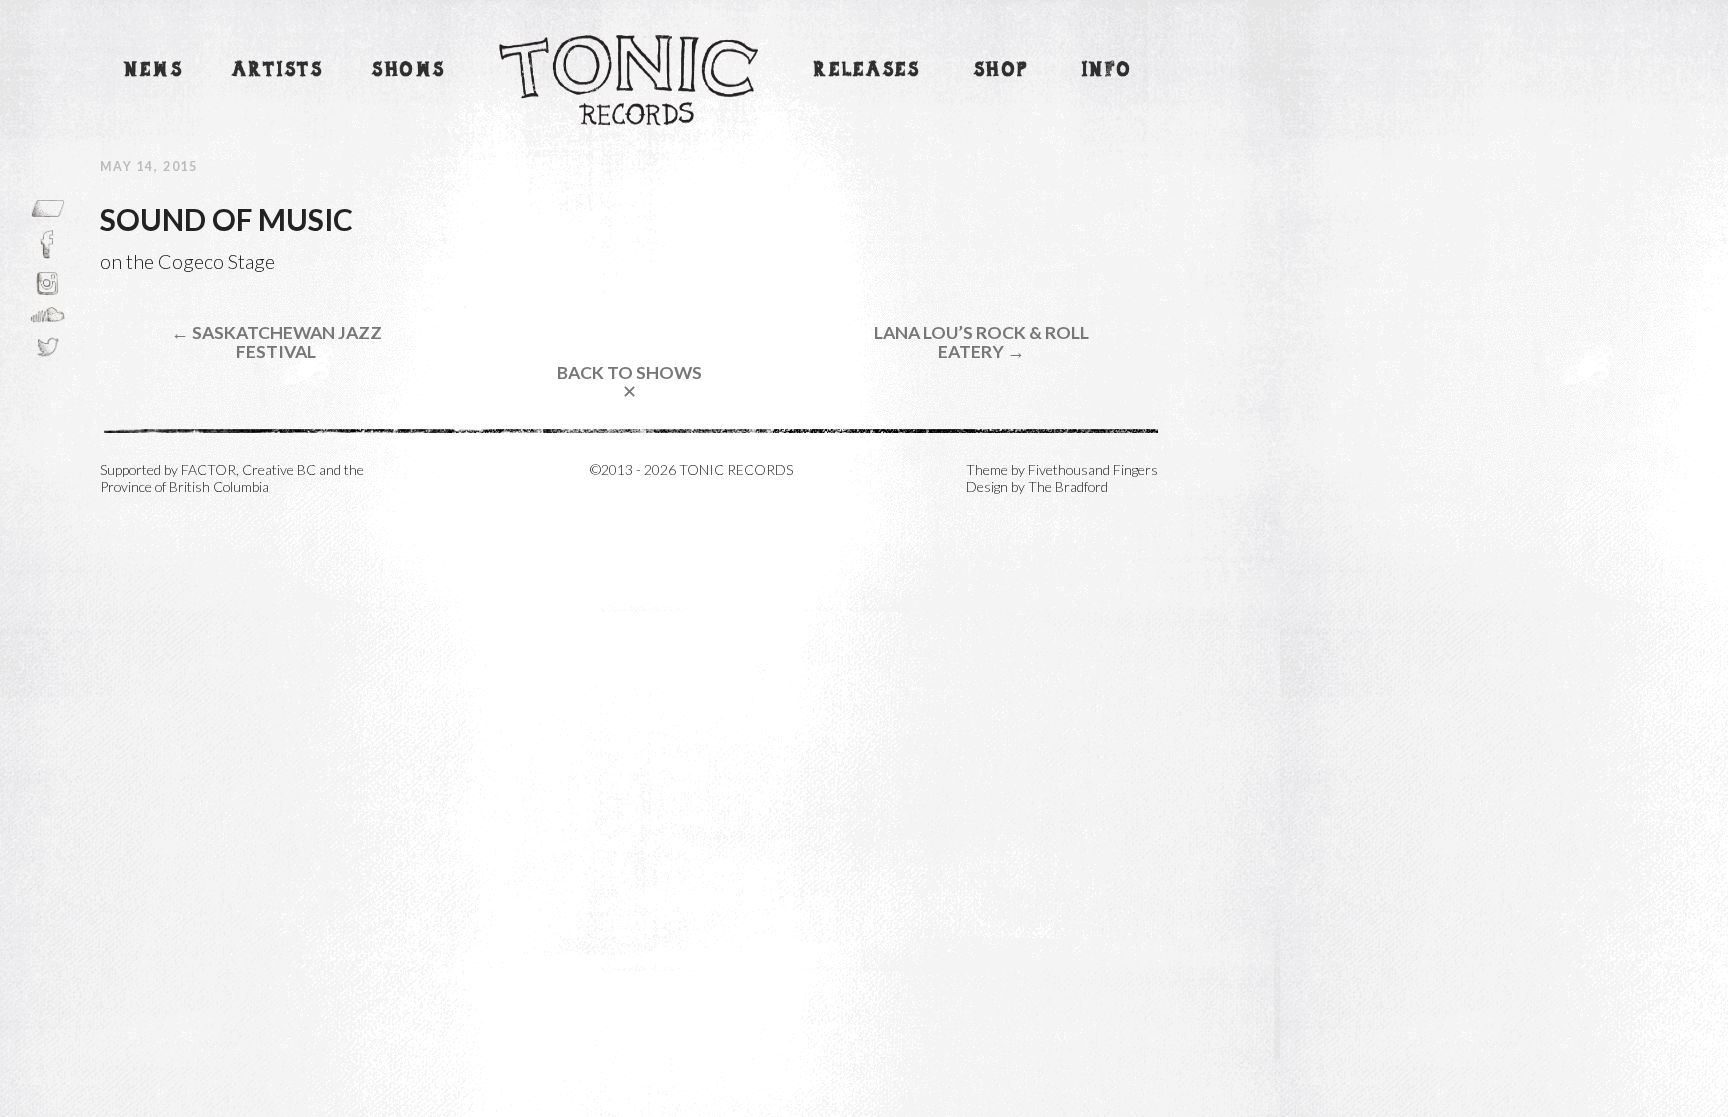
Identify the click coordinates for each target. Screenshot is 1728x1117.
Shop (1001, 70)
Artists (277, 70)
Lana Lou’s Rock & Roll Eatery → (981, 342)
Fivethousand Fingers (1093, 469)
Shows (409, 70)
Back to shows (629, 382)
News (154, 70)
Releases (867, 70)
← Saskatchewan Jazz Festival (276, 342)
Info (1107, 70)
